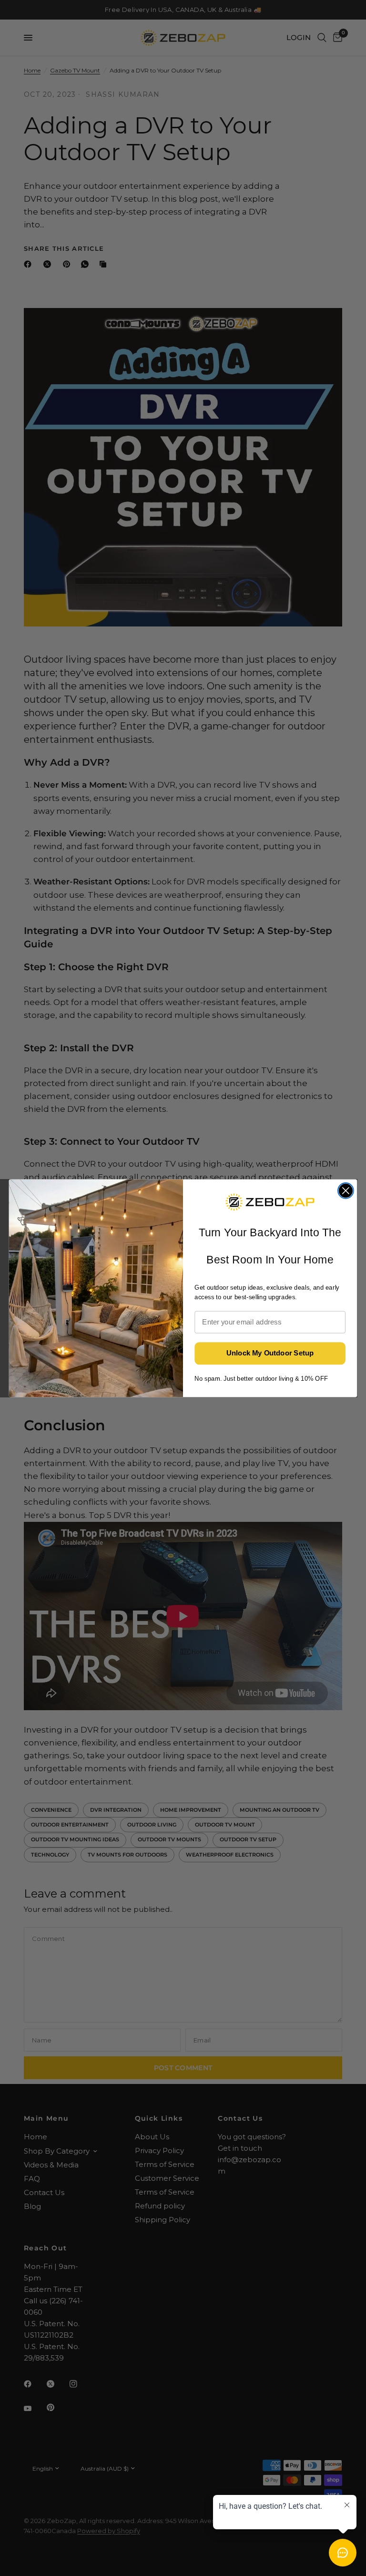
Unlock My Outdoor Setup (270, 1353)
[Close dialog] (346, 1191)
